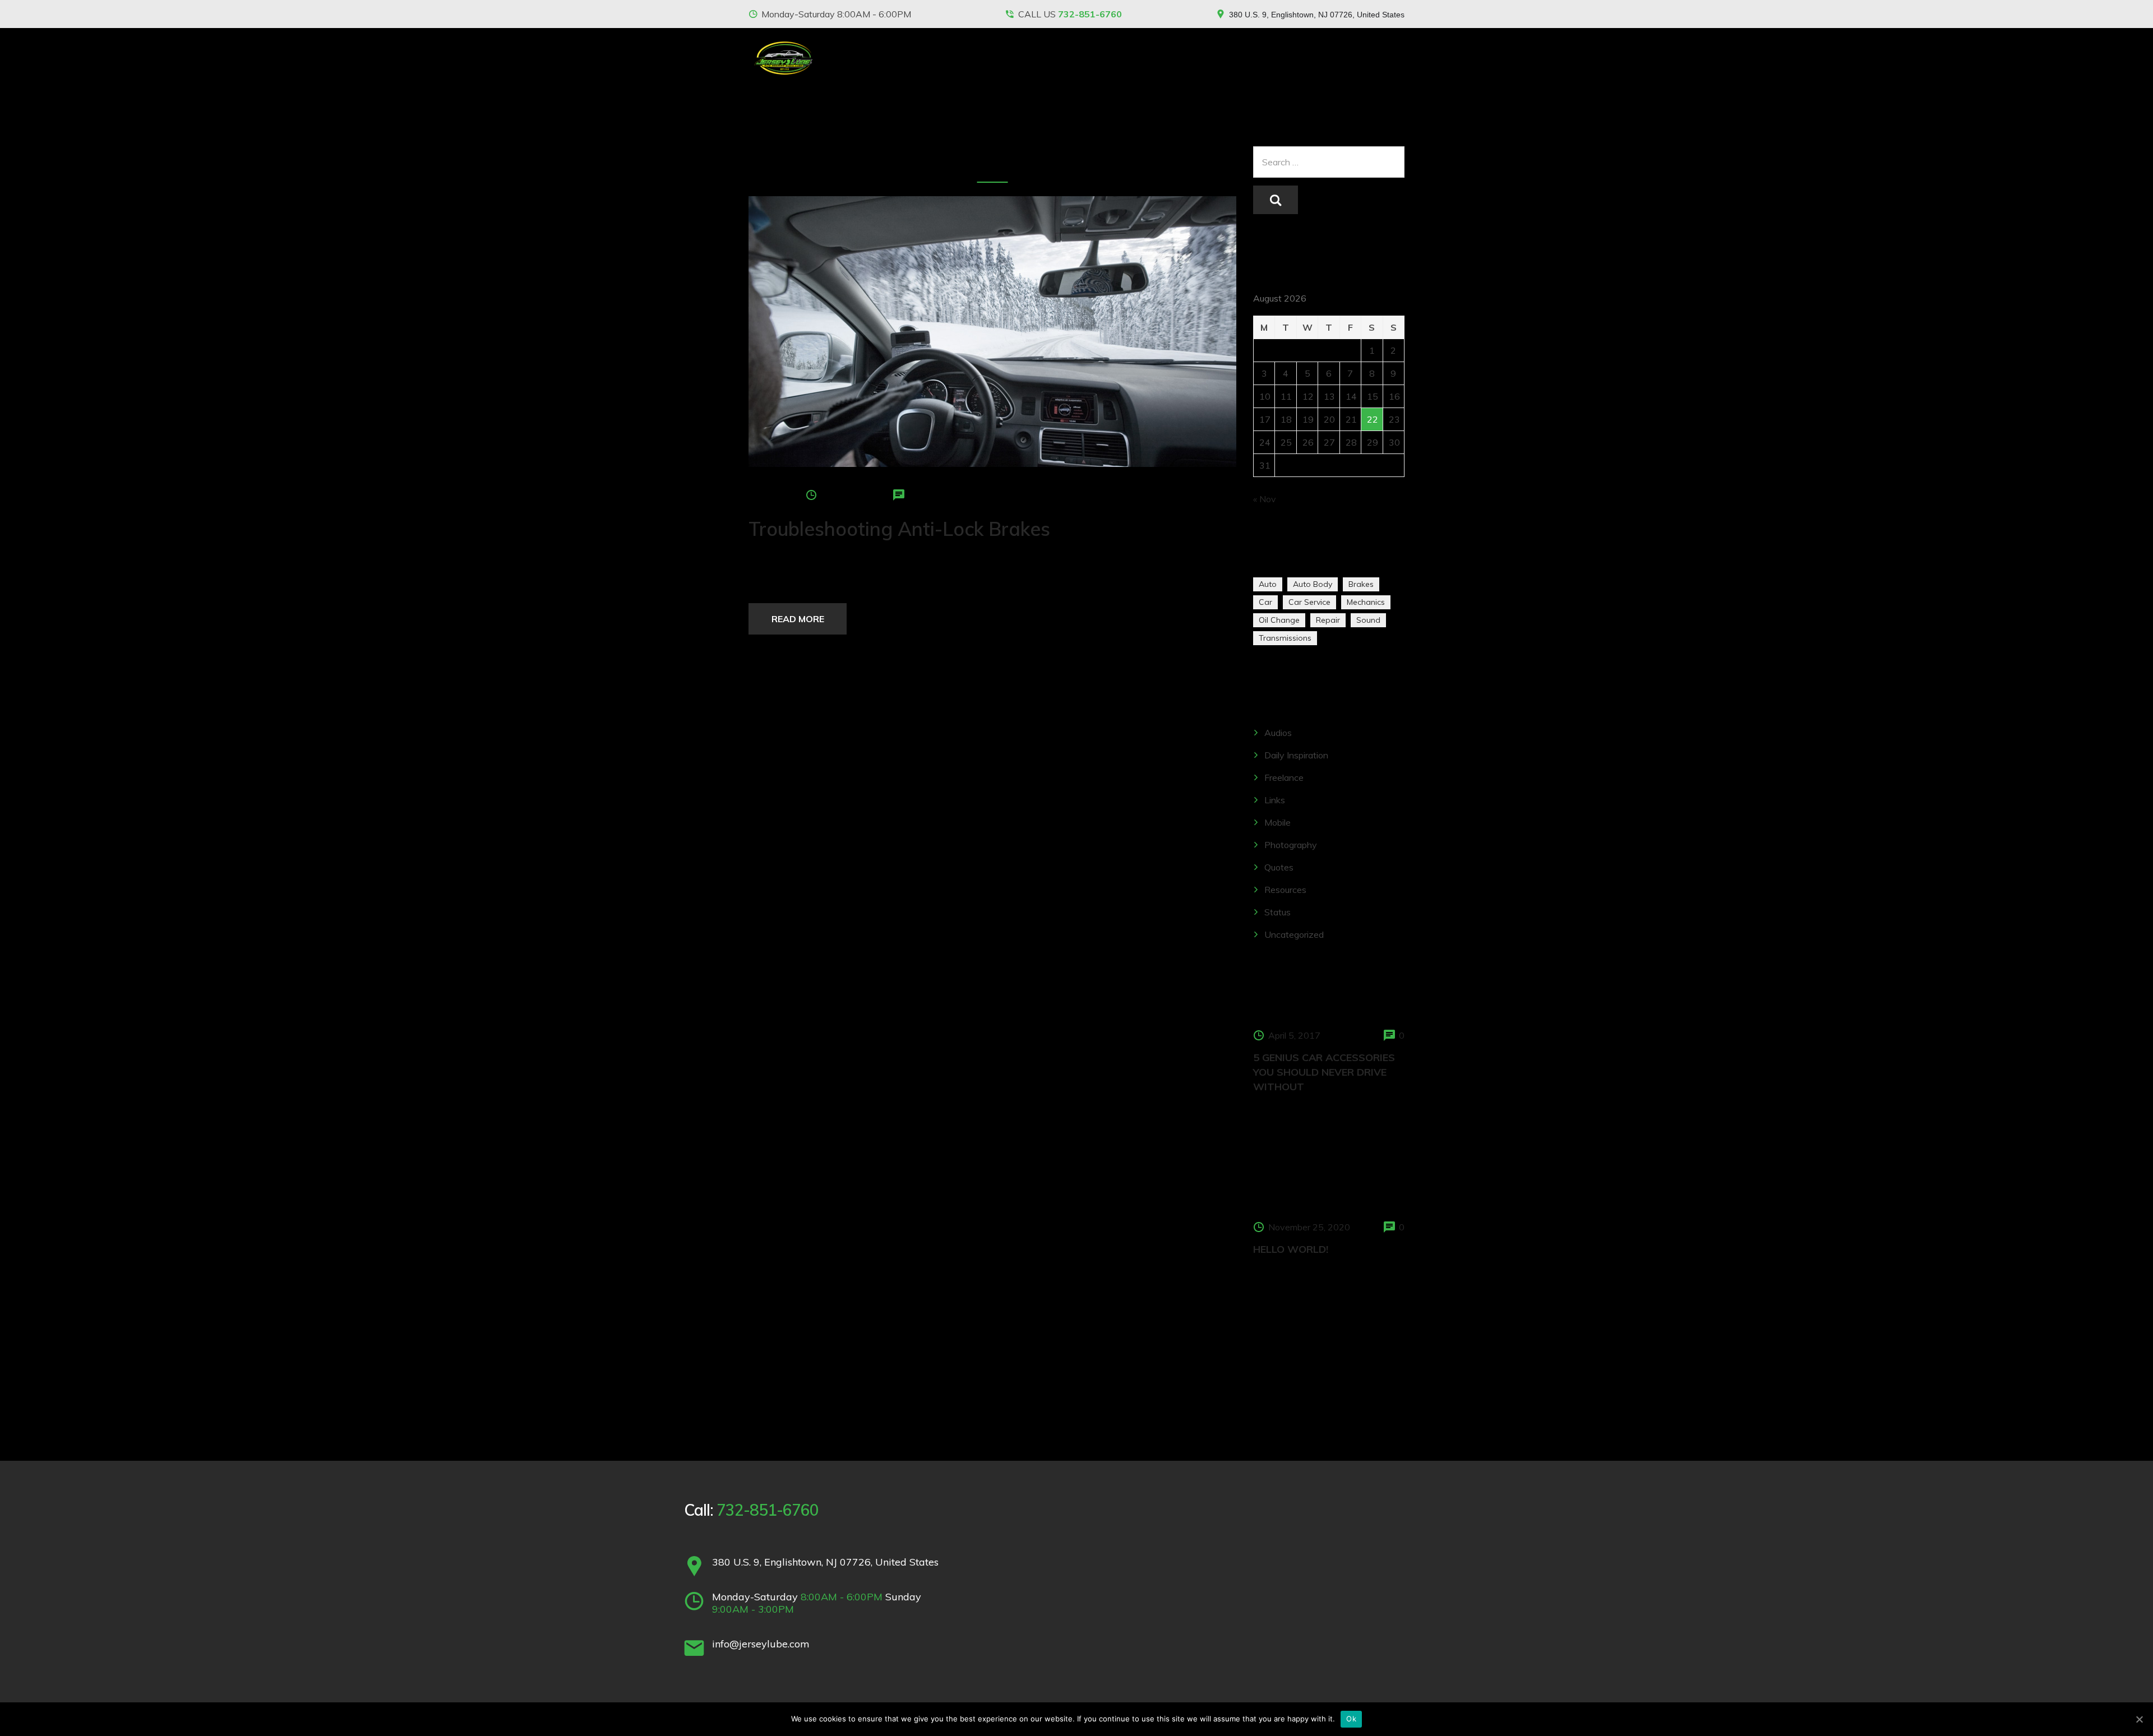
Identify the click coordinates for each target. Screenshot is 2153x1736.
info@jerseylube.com (761, 1644)
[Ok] (2139, 1719)
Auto (1268, 584)
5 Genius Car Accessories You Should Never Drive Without (1324, 1072)
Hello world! (1291, 1249)
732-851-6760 (1090, 14)
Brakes (1361, 584)
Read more (798, 619)
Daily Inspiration (1296, 755)
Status (1278, 912)
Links (1275, 800)
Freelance (1284, 777)
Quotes (1279, 867)
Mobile (1278, 822)
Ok (1351, 1719)
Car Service (1309, 602)
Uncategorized (1294, 934)
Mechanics (1366, 602)
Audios (1278, 733)
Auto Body (1313, 584)
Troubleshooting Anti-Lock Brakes (899, 529)
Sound (1368, 620)
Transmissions (1285, 638)
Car (1265, 602)
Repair (1328, 620)
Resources (1285, 890)
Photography (1291, 845)
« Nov (1265, 499)
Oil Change (1279, 620)
